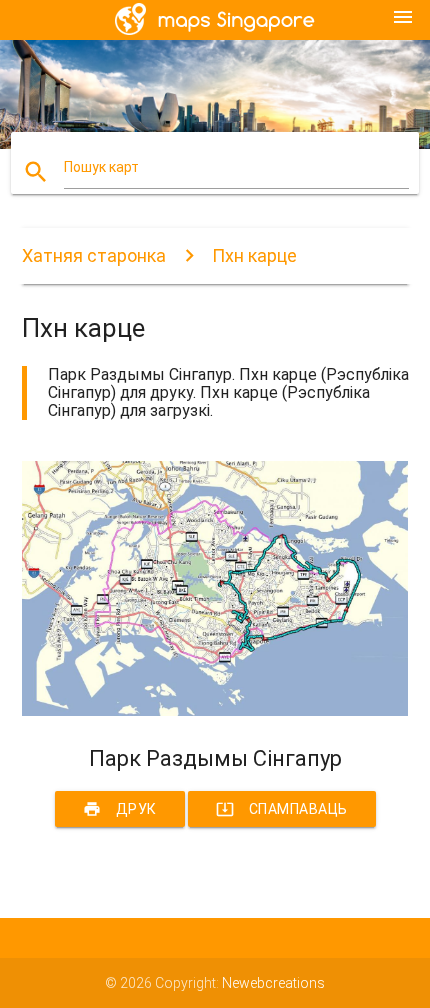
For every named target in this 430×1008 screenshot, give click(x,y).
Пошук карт (101, 167)
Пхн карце (254, 255)
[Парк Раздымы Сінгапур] (215, 711)
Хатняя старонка (94, 255)
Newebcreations (273, 983)
